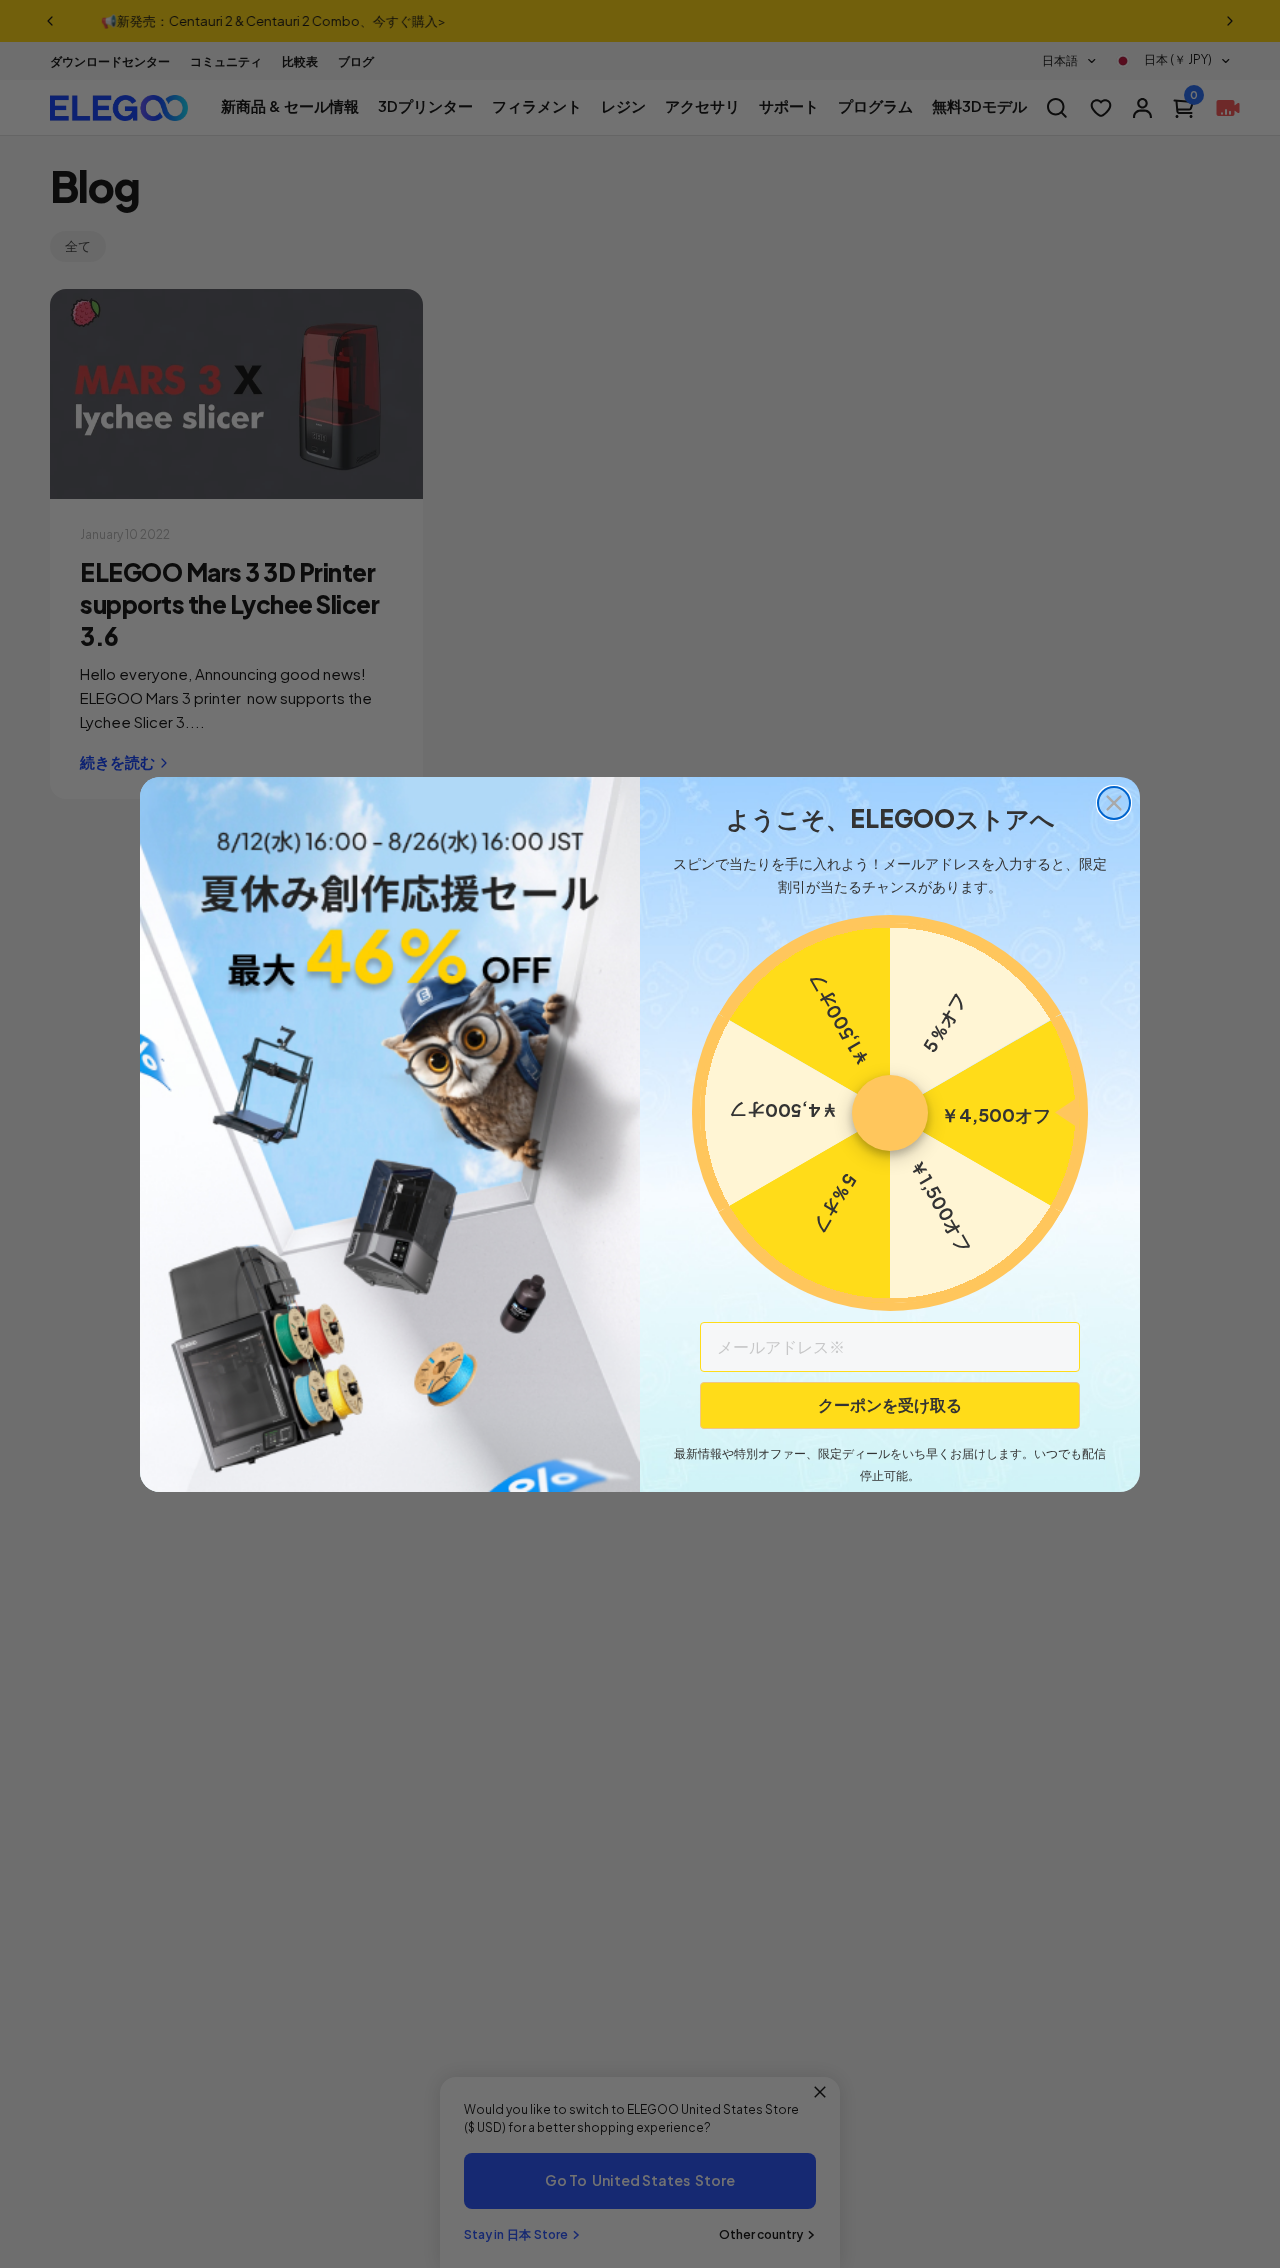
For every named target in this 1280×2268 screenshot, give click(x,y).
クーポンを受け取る (890, 1404)
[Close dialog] (1114, 803)
